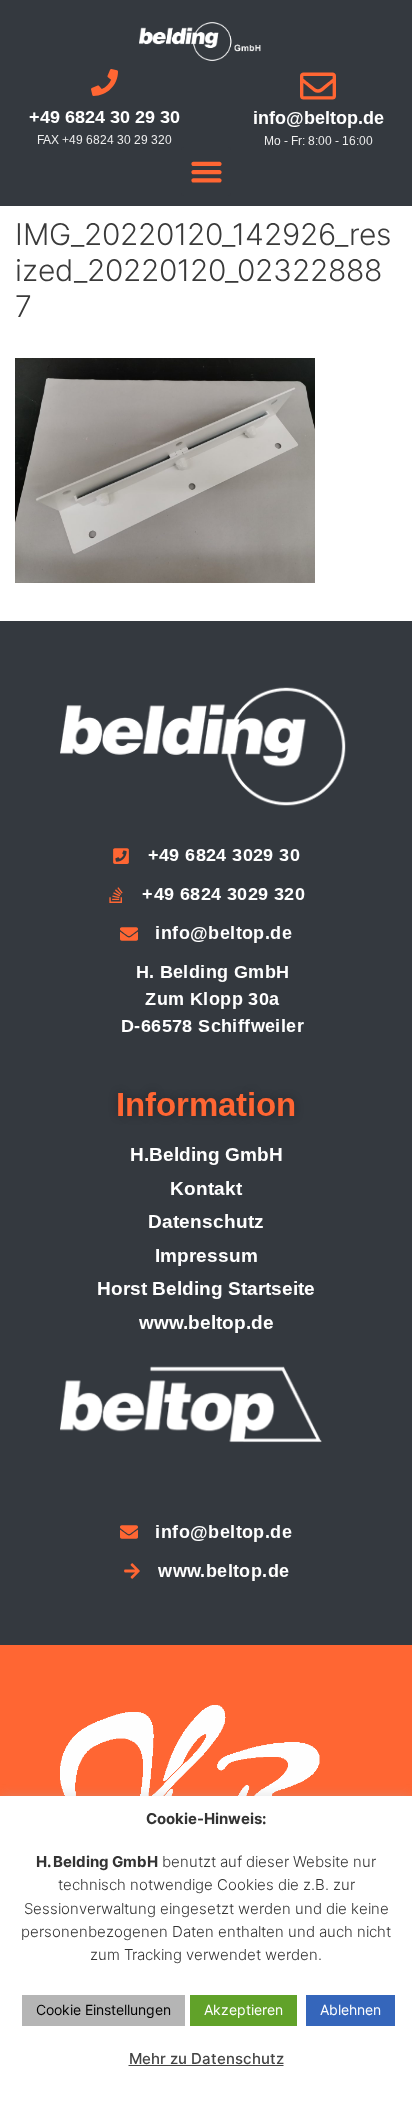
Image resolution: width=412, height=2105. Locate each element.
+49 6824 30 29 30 (104, 117)
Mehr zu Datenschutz (206, 2058)
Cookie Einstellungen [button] (103, 2009)
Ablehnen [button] (350, 2009)
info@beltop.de (318, 118)
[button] (206, 172)
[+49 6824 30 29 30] (104, 82)
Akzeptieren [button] (243, 2009)
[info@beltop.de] (318, 86)
